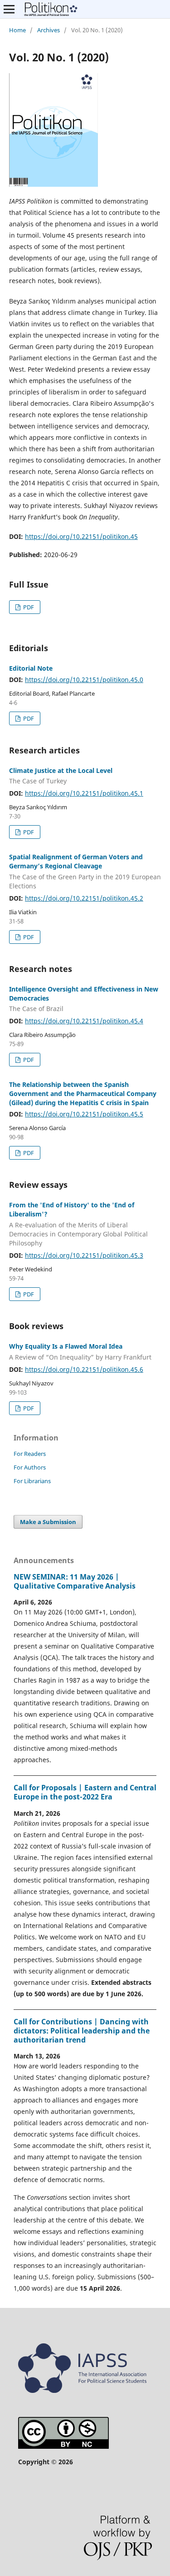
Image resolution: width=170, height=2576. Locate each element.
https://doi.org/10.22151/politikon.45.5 (84, 1114)
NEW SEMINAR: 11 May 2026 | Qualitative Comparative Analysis (75, 1581)
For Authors (30, 1467)
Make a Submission (48, 1522)
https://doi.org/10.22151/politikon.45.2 (84, 898)
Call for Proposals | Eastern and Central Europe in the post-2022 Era (85, 1792)
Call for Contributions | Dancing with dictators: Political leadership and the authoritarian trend (82, 2031)
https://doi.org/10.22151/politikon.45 (81, 536)
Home (17, 30)
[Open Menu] (9, 9)
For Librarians (32, 1481)
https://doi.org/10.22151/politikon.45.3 (84, 1255)
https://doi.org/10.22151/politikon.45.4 (84, 1021)
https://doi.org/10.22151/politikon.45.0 (84, 680)
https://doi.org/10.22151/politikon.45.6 (84, 1369)
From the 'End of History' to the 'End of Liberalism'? (78, 1224)
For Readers (30, 1454)
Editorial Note (31, 668)
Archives (49, 30)
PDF (28, 607)
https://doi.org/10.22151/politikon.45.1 (84, 793)
